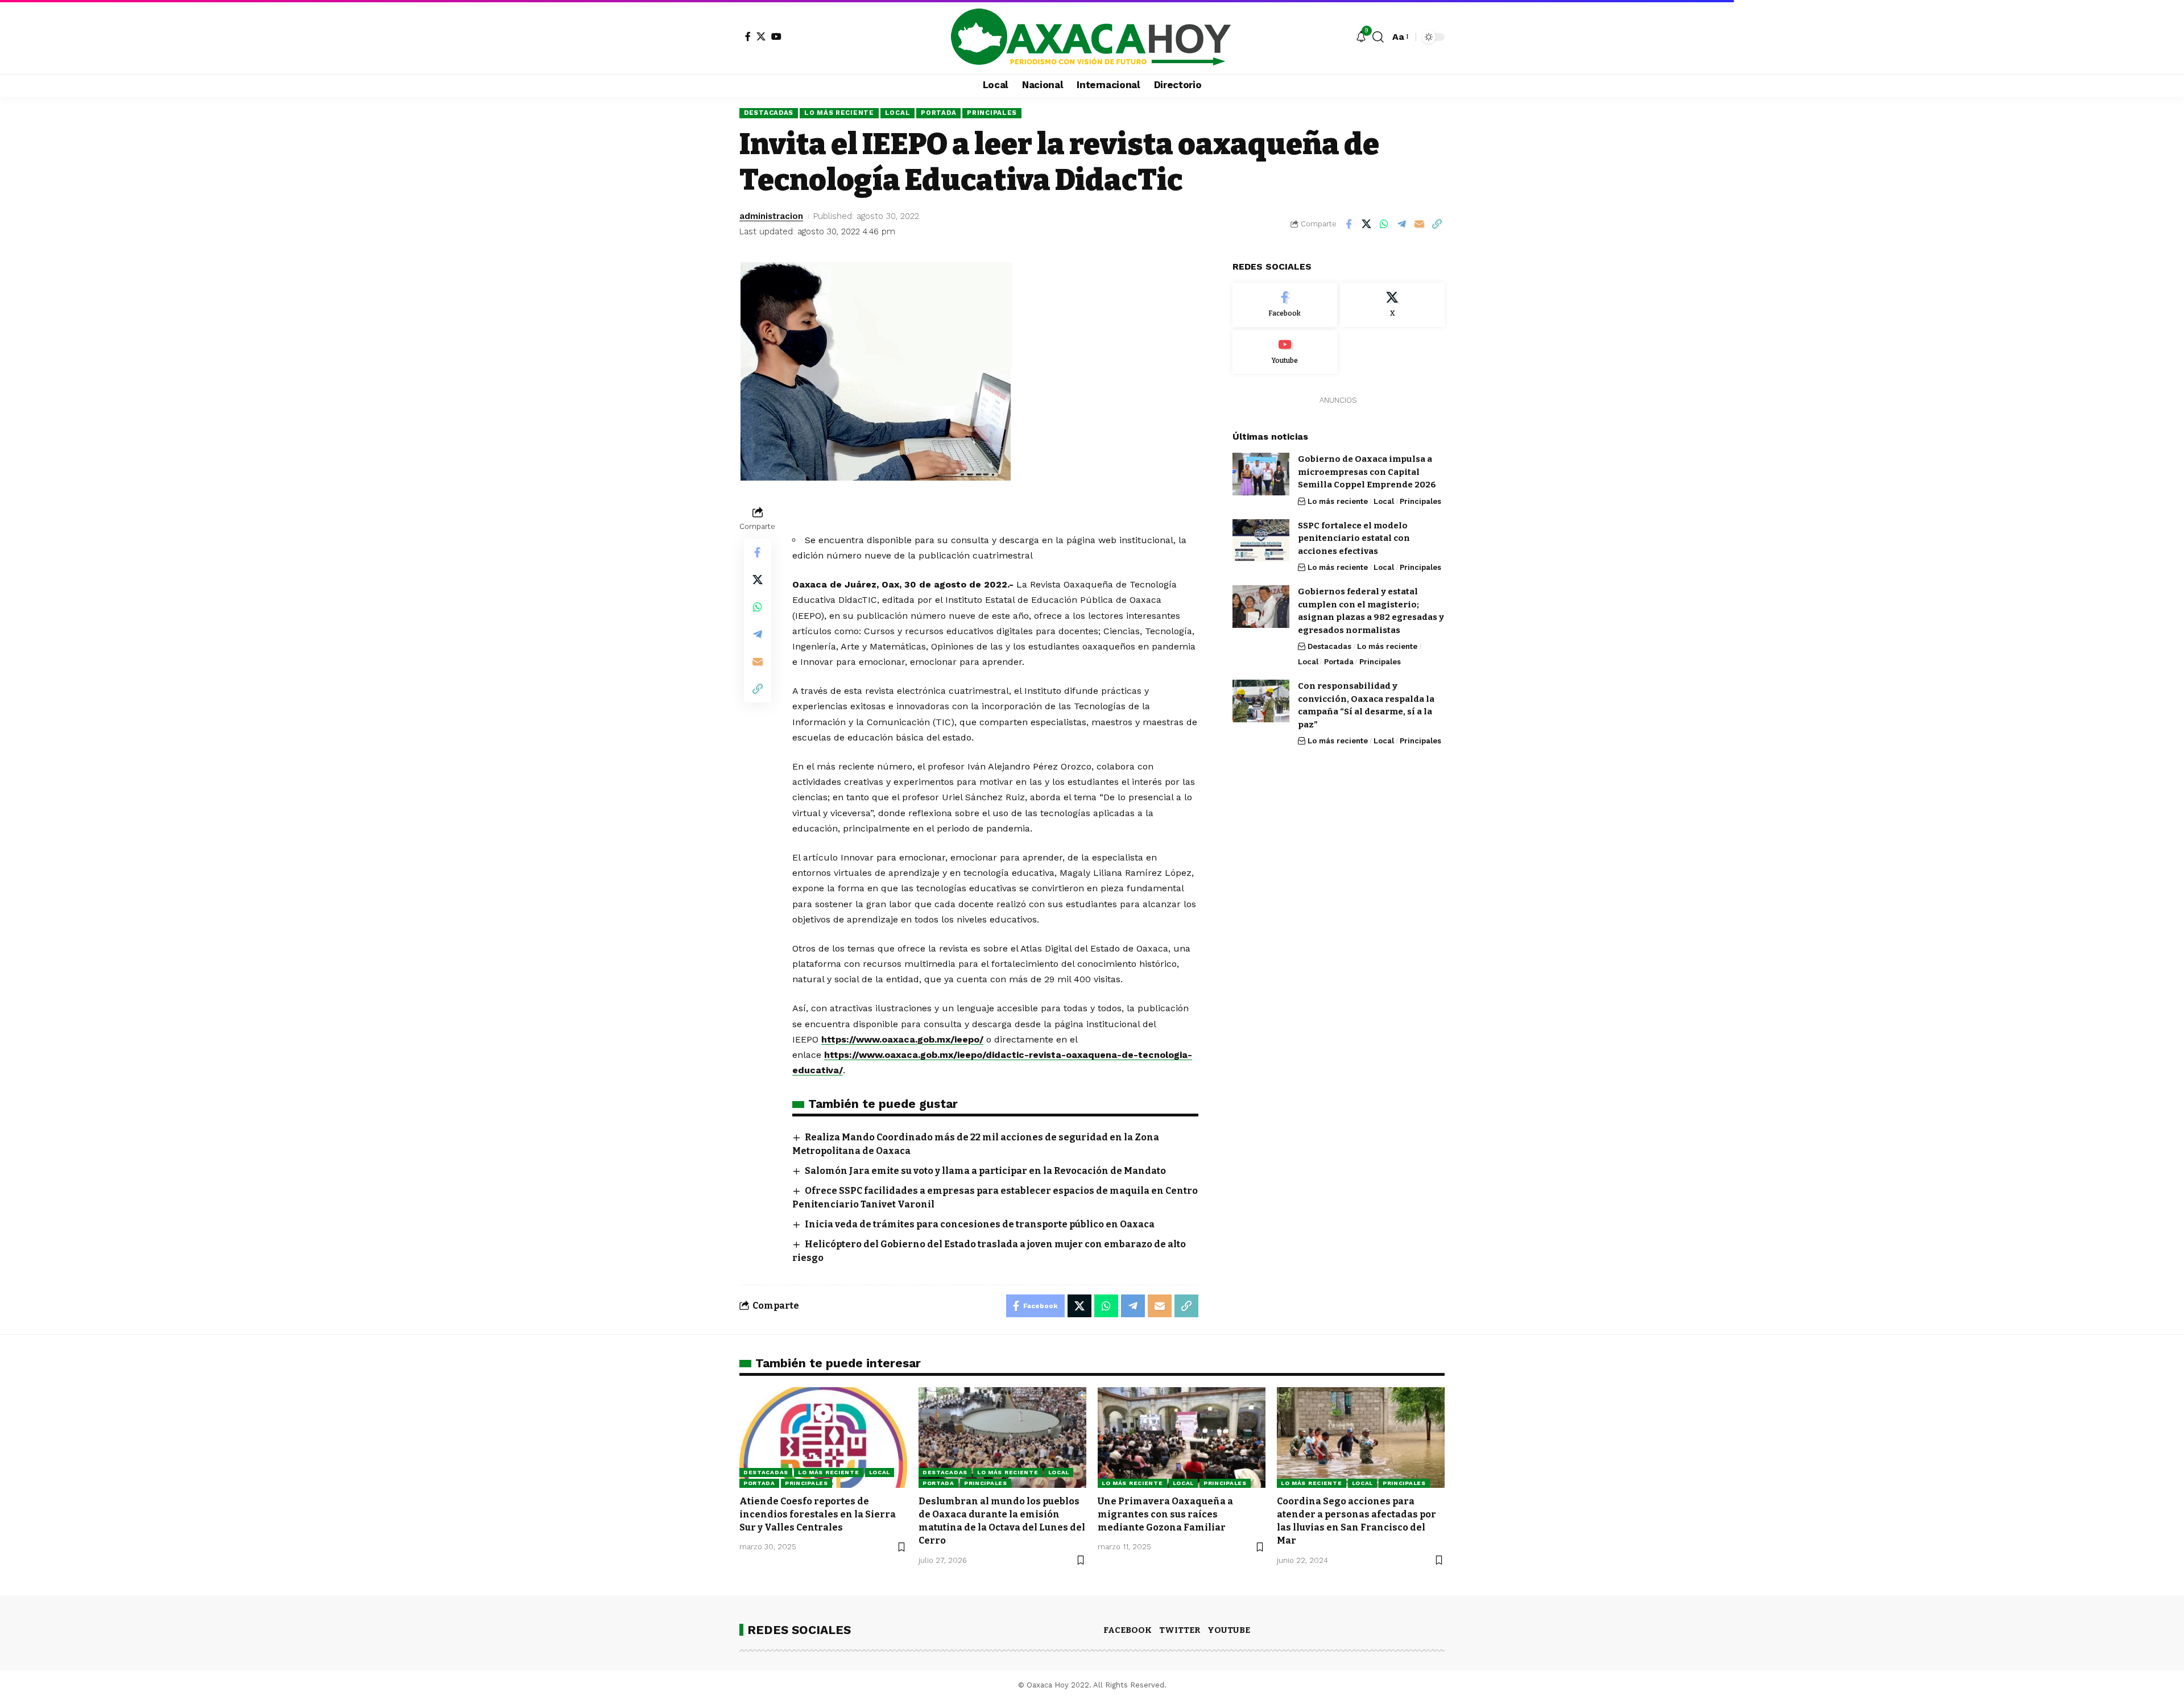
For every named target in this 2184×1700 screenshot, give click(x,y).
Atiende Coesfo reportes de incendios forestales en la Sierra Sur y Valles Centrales (818, 1514)
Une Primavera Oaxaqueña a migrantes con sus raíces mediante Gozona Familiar (1165, 1514)
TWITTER (1180, 1630)
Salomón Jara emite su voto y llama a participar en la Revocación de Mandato (985, 1171)
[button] (1378, 37)
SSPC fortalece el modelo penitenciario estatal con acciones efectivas (1354, 538)
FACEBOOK (1128, 1630)
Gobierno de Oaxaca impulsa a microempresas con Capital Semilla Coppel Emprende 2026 (1367, 472)
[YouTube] (776, 36)
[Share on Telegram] (1401, 224)
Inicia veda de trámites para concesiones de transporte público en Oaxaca (980, 1224)
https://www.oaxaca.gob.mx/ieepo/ (902, 1039)
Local (898, 113)
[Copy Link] (1437, 224)
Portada (938, 113)
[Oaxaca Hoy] (1092, 37)
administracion (771, 216)
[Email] (1419, 224)
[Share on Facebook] (1349, 224)
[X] (761, 36)
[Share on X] (1366, 224)
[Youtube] (1285, 351)
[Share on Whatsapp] (1384, 224)
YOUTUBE (1229, 1630)
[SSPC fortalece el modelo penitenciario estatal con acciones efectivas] (1261, 540)
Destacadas (769, 113)
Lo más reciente (839, 113)
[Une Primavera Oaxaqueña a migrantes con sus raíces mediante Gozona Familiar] (1182, 1438)
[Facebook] (748, 36)
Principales (992, 113)
